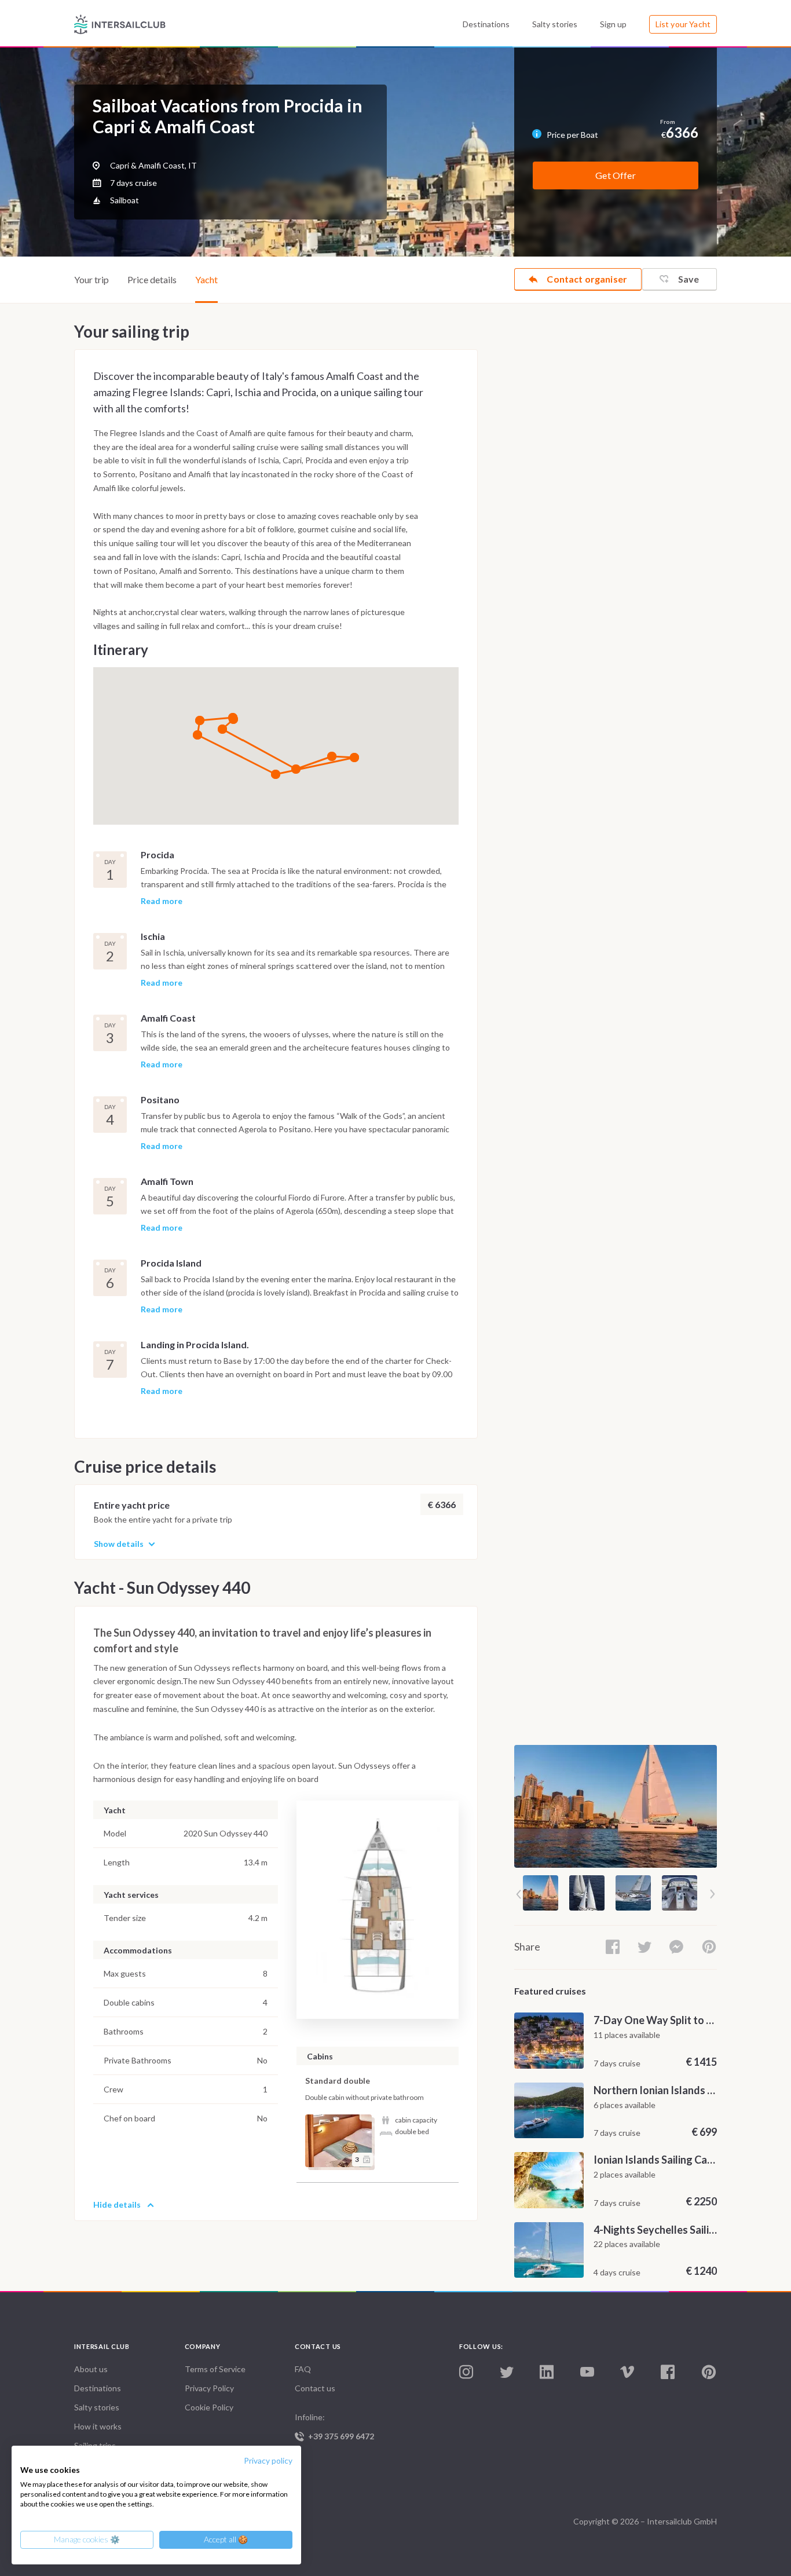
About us (91, 2369)
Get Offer (615, 175)
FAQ (303, 2369)
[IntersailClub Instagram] (466, 2372)
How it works (98, 2426)
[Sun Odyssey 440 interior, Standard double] (338, 2141)
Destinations (486, 24)
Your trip (91, 279)
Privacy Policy (209, 2388)
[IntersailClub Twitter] (507, 2373)
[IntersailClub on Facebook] (668, 2372)
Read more (162, 901)
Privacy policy (268, 2460)
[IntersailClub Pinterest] (709, 2372)
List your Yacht (683, 24)
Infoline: (334, 2427)
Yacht (206, 279)
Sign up (613, 24)
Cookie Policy (209, 2407)
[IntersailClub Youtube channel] (587, 2372)
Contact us (315, 2388)
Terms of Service (215, 2369)
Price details (152, 279)
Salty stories (555, 24)
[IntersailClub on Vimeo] (627, 2372)
